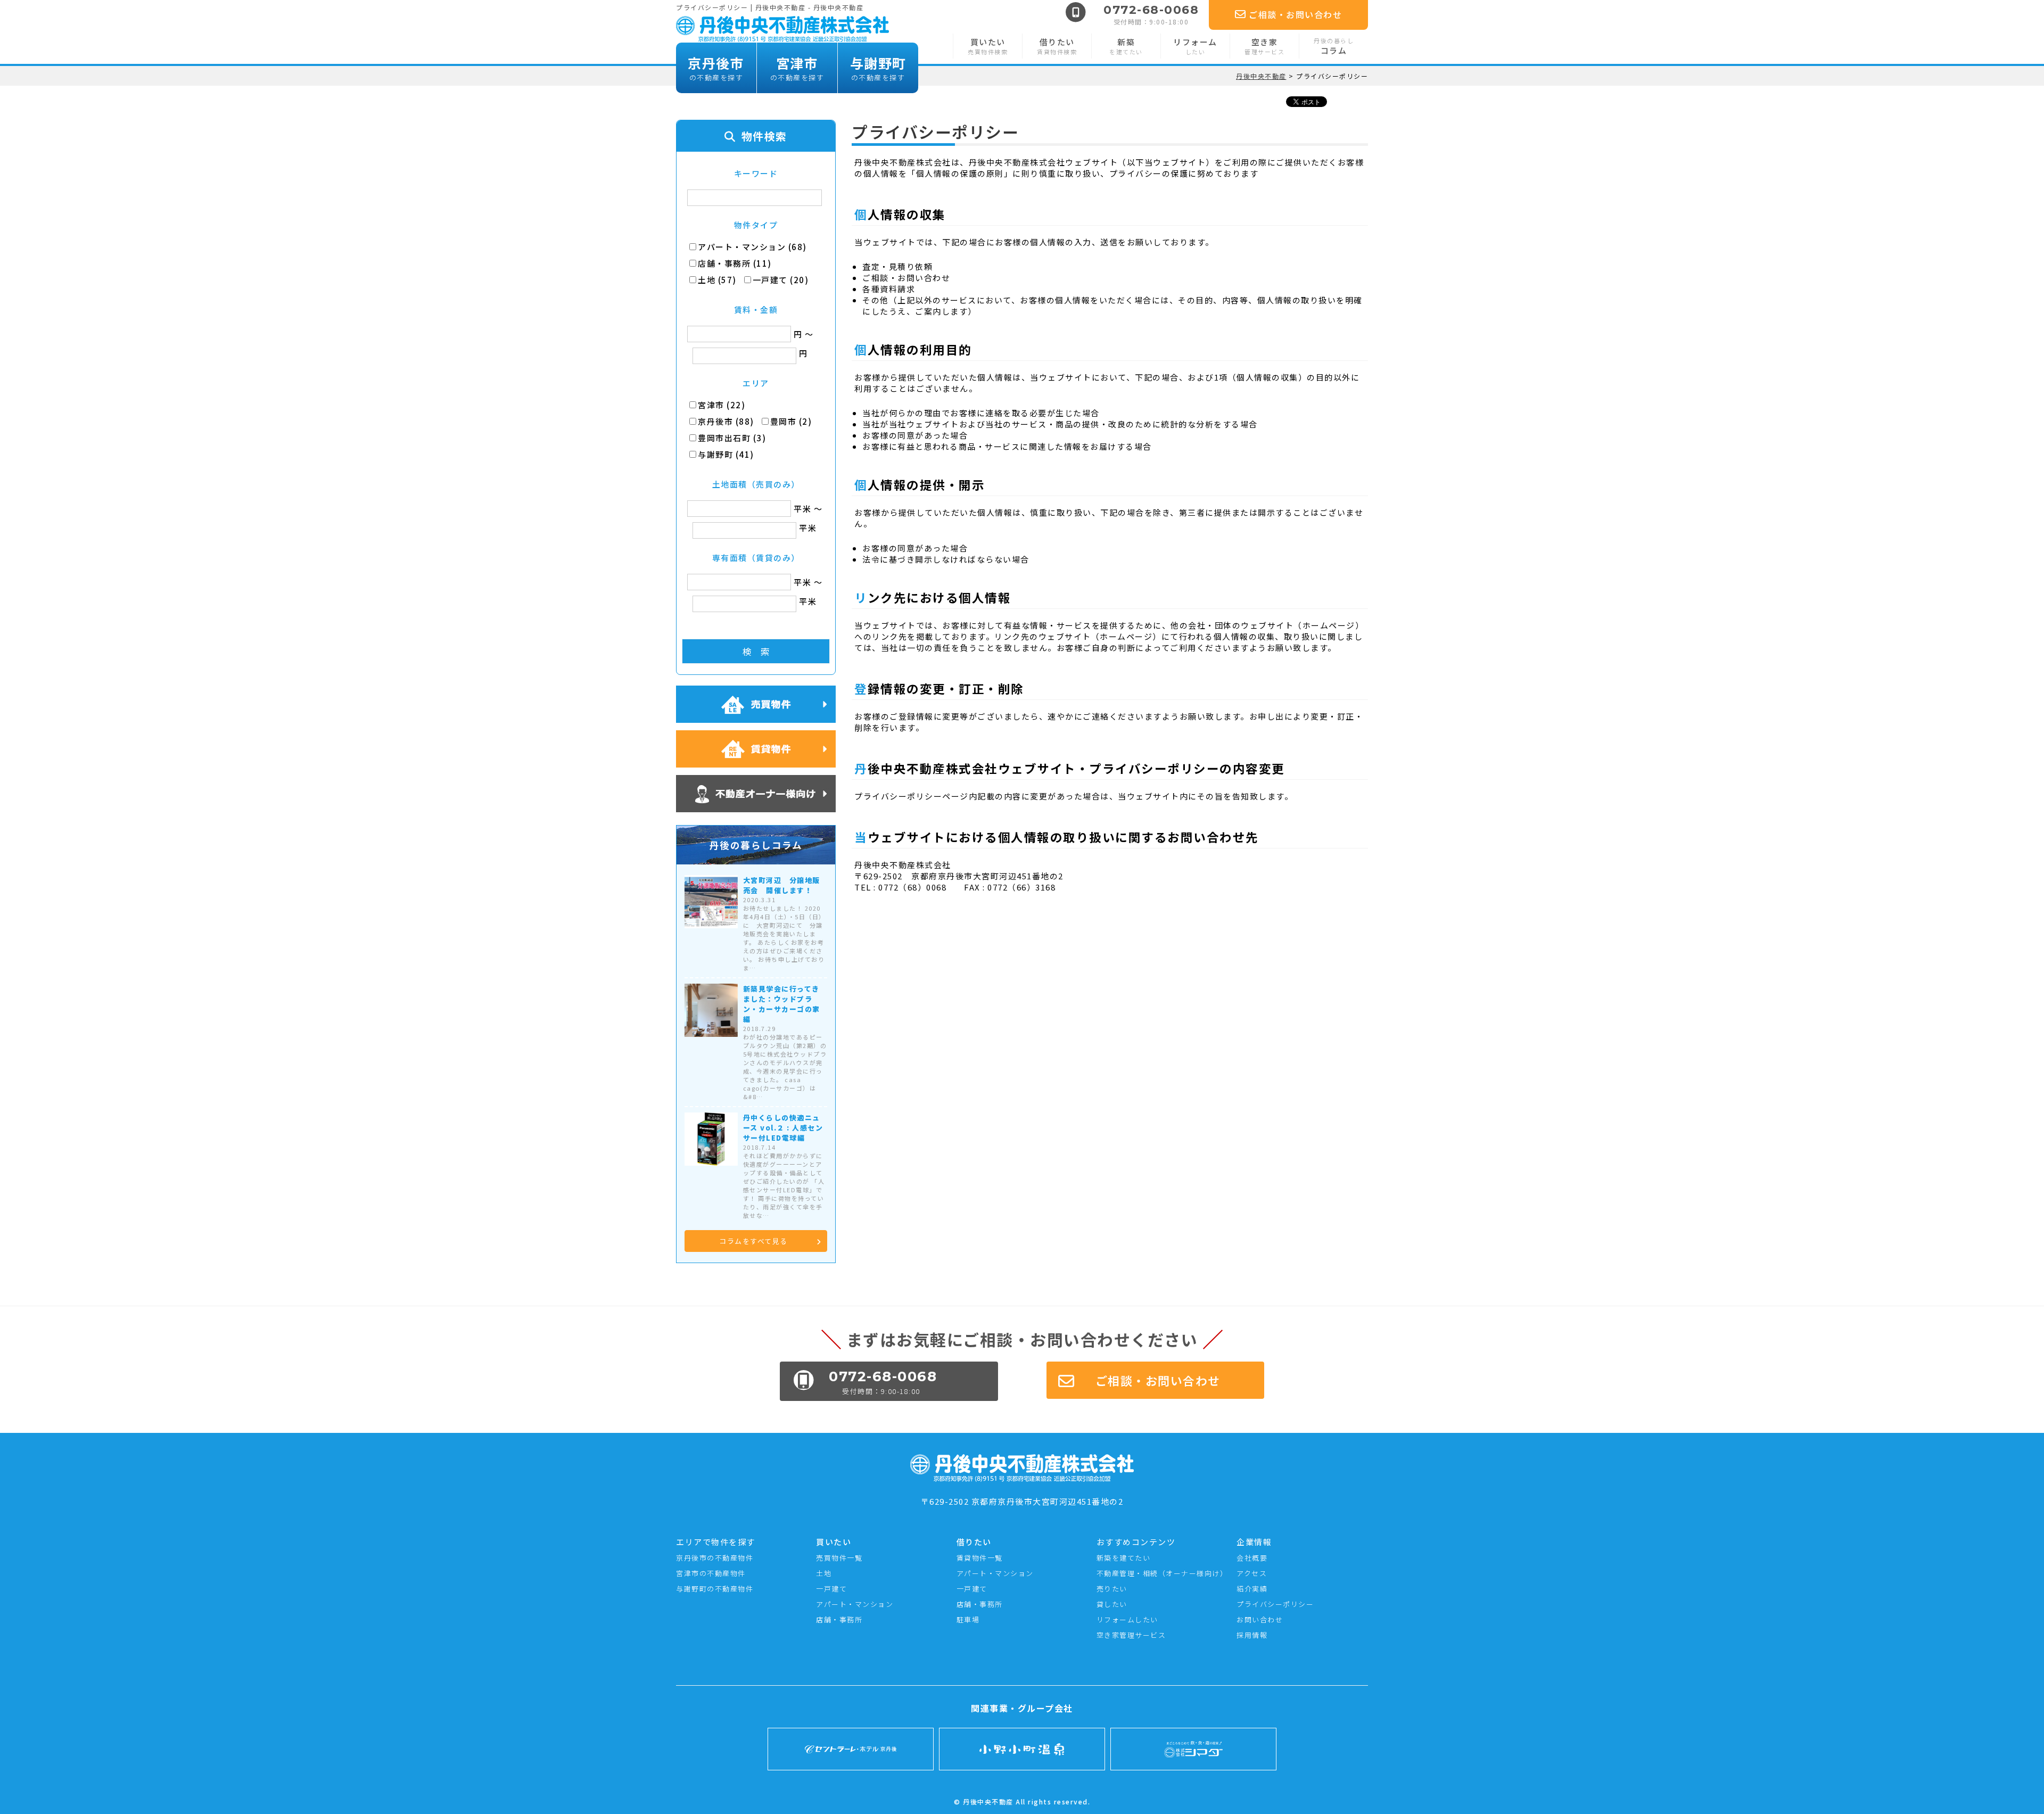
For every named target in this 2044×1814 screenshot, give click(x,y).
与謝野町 (878, 68)
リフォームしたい (1127, 1619)
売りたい (1112, 1589)
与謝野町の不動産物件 (715, 1589)
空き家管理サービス (1131, 1635)
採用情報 (1252, 1635)
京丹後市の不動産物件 (715, 1558)
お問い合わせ (1260, 1619)
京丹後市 (716, 68)
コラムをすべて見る (753, 1241)
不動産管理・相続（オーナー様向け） (1162, 1573)
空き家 (1264, 46)
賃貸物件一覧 (980, 1558)
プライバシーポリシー (1275, 1604)
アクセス (1252, 1573)
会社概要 (1252, 1558)
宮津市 (797, 68)
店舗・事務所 (839, 1619)
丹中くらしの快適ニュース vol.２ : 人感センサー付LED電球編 (783, 1128)
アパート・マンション (855, 1604)
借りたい (1057, 46)
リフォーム (1195, 46)
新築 (1126, 46)
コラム (1334, 46)
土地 (824, 1573)
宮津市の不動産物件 (711, 1573)
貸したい (1112, 1604)
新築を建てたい (1124, 1558)
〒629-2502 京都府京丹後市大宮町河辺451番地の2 (1022, 1501)
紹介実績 (1252, 1589)
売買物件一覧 (839, 1558)
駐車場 (968, 1619)
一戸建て (831, 1589)
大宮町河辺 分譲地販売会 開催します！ (782, 885)
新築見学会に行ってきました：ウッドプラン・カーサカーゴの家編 (782, 1004)
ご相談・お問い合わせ (1295, 14)
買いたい (988, 46)
